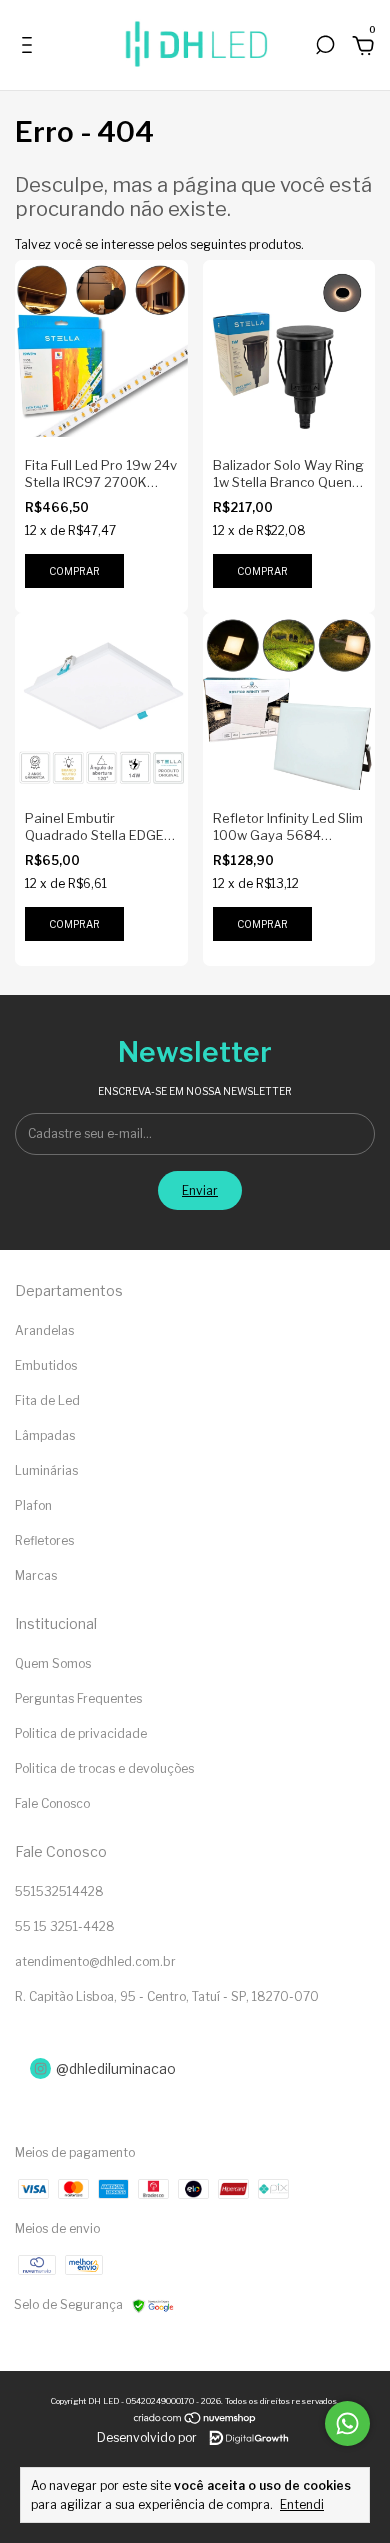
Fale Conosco (52, 1803)
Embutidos (46, 1365)
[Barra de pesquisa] (325, 49)
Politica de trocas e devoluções (104, 1768)
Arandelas (44, 1330)
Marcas (36, 1575)
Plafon (33, 1505)
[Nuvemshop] (195, 2420)
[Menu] (30, 49)
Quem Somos (53, 1663)
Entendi (302, 2504)
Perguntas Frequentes (78, 1698)
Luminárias (46, 1470)
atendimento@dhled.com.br (95, 1961)
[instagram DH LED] (195, 2068)
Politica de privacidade (81, 1733)
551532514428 (59, 1891)
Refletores (44, 1540)
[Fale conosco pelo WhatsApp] (347, 2423)
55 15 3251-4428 (65, 1926)
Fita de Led (47, 1400)
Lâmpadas (45, 1435)
